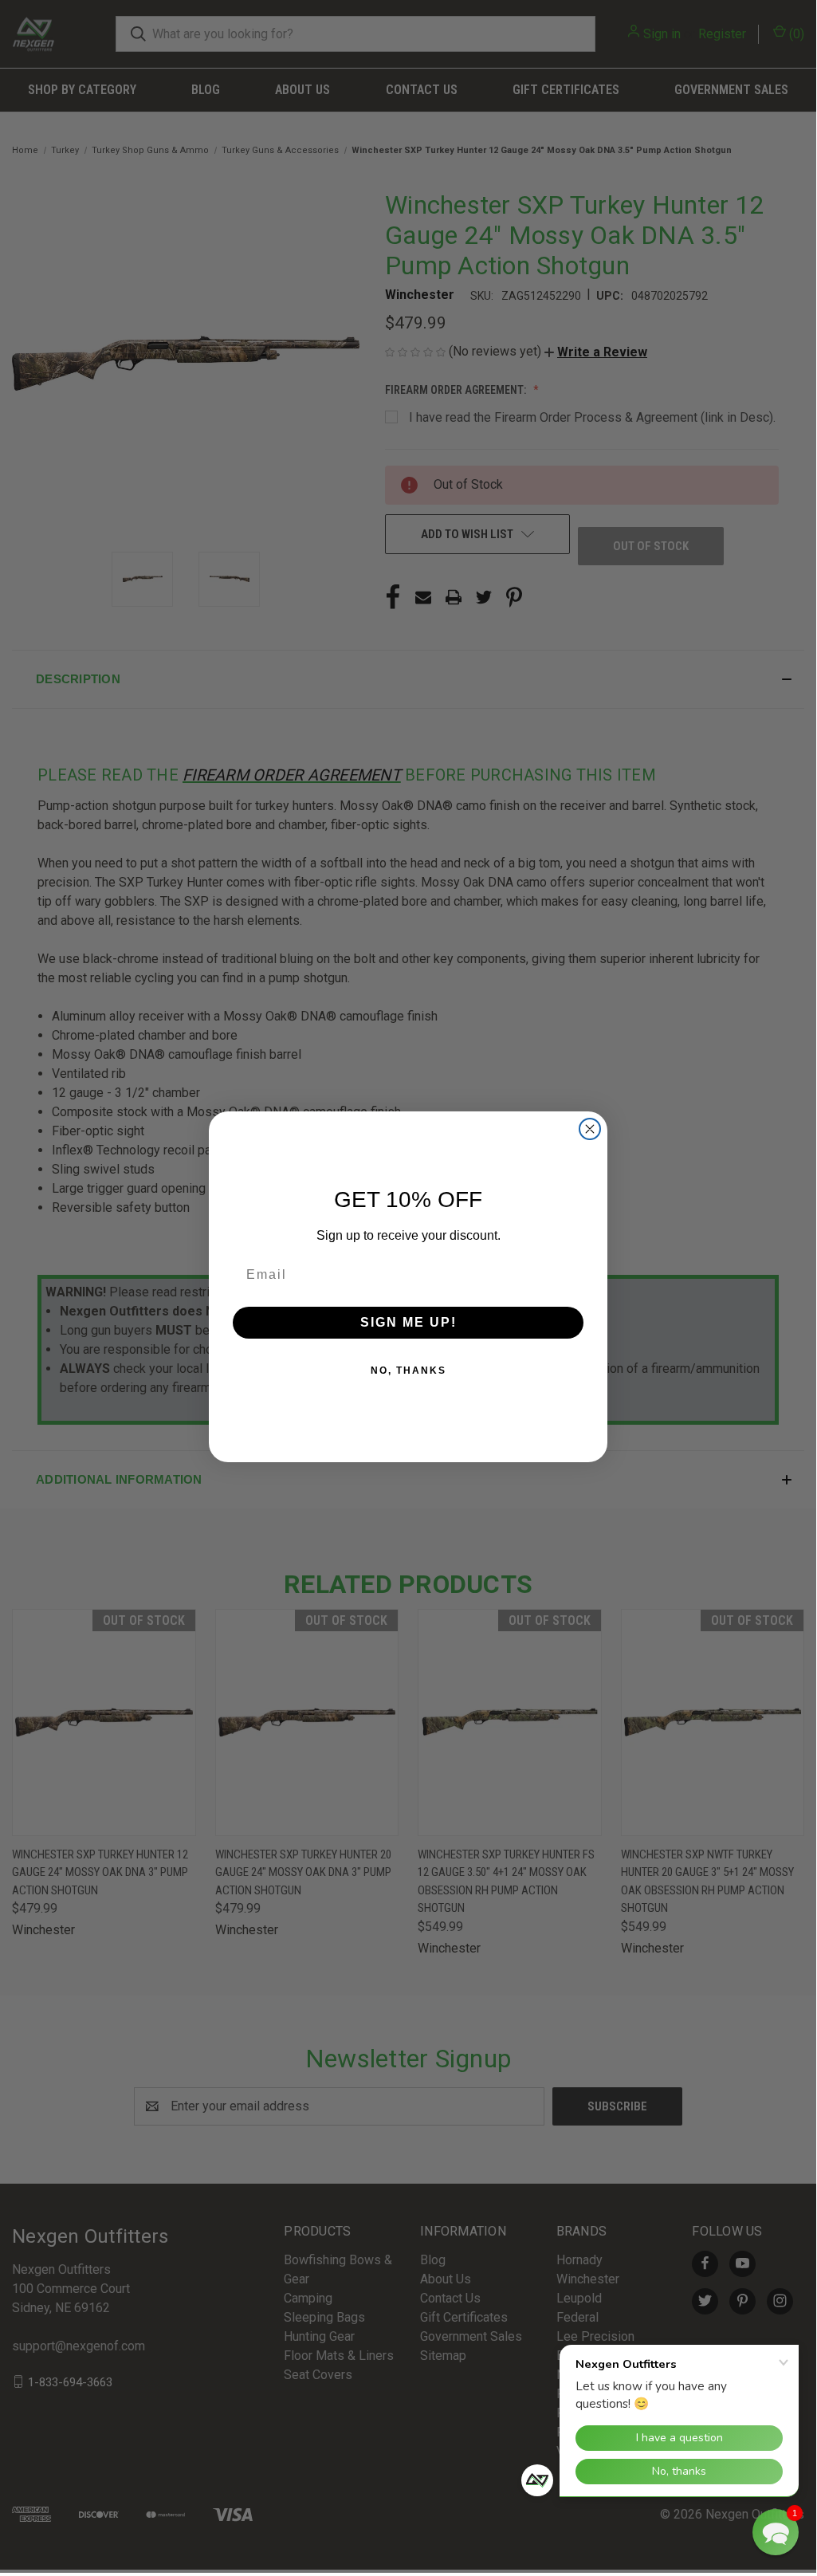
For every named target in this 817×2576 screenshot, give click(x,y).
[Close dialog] (590, 1129)
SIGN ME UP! (408, 1322)
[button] (776, 2532)
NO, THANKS (408, 1371)
